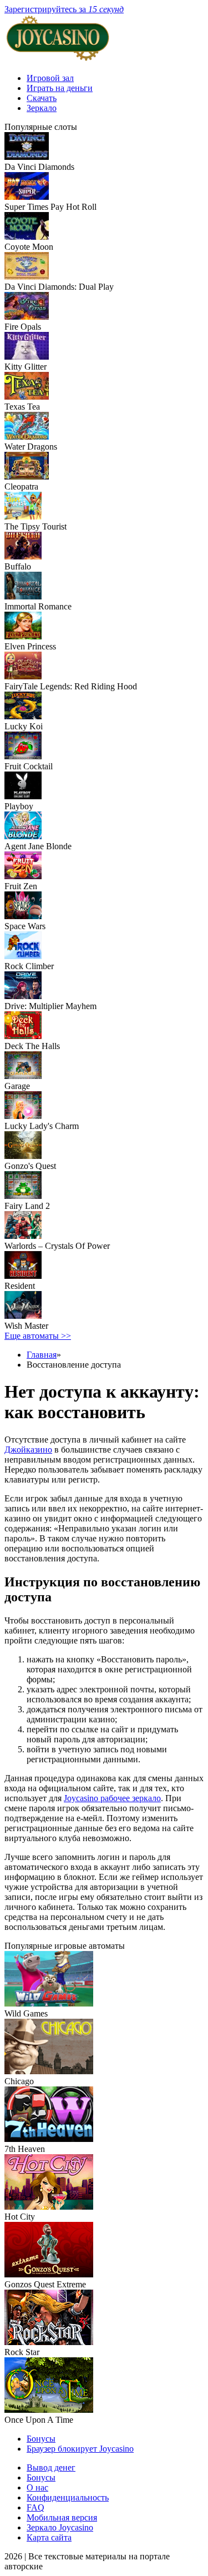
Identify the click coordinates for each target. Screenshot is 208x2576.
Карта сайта (49, 2537)
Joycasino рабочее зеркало (112, 1798)
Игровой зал (50, 78)
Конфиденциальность (68, 2497)
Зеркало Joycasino (60, 2527)
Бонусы (41, 2439)
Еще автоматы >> (38, 1336)
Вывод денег (51, 2467)
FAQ (35, 2507)
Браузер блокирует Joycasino (80, 2449)
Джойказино (28, 1450)
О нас (37, 2487)
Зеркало (42, 108)
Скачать (42, 98)
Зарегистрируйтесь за (64, 9)
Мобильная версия (62, 2517)
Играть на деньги (60, 88)
